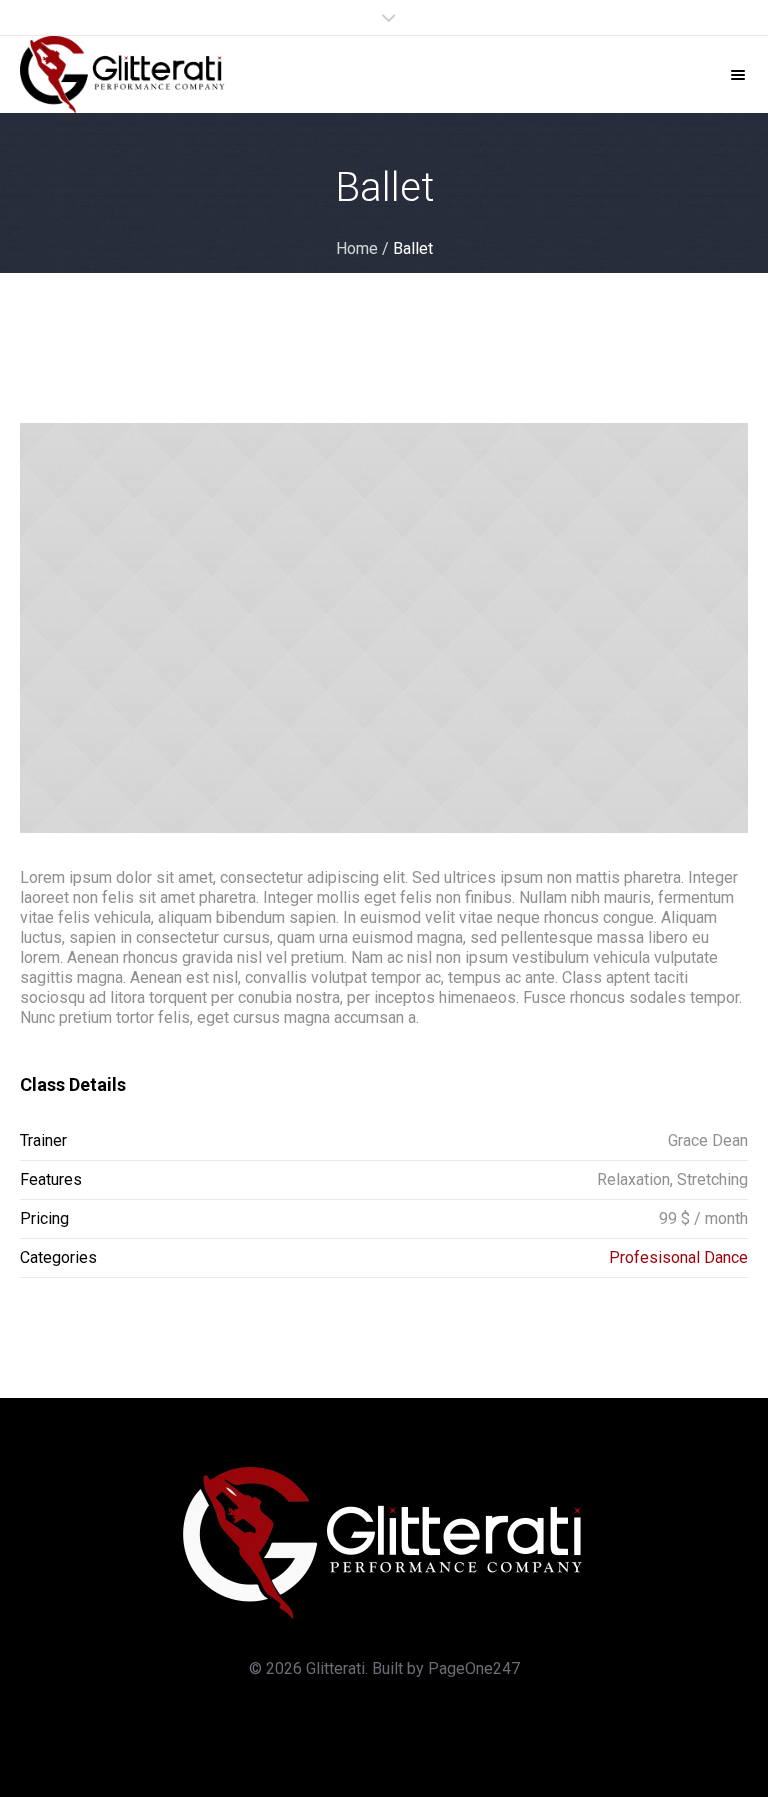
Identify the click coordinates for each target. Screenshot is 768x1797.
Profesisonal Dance (678, 1257)
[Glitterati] (123, 74)
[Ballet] (384, 628)
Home (357, 248)
